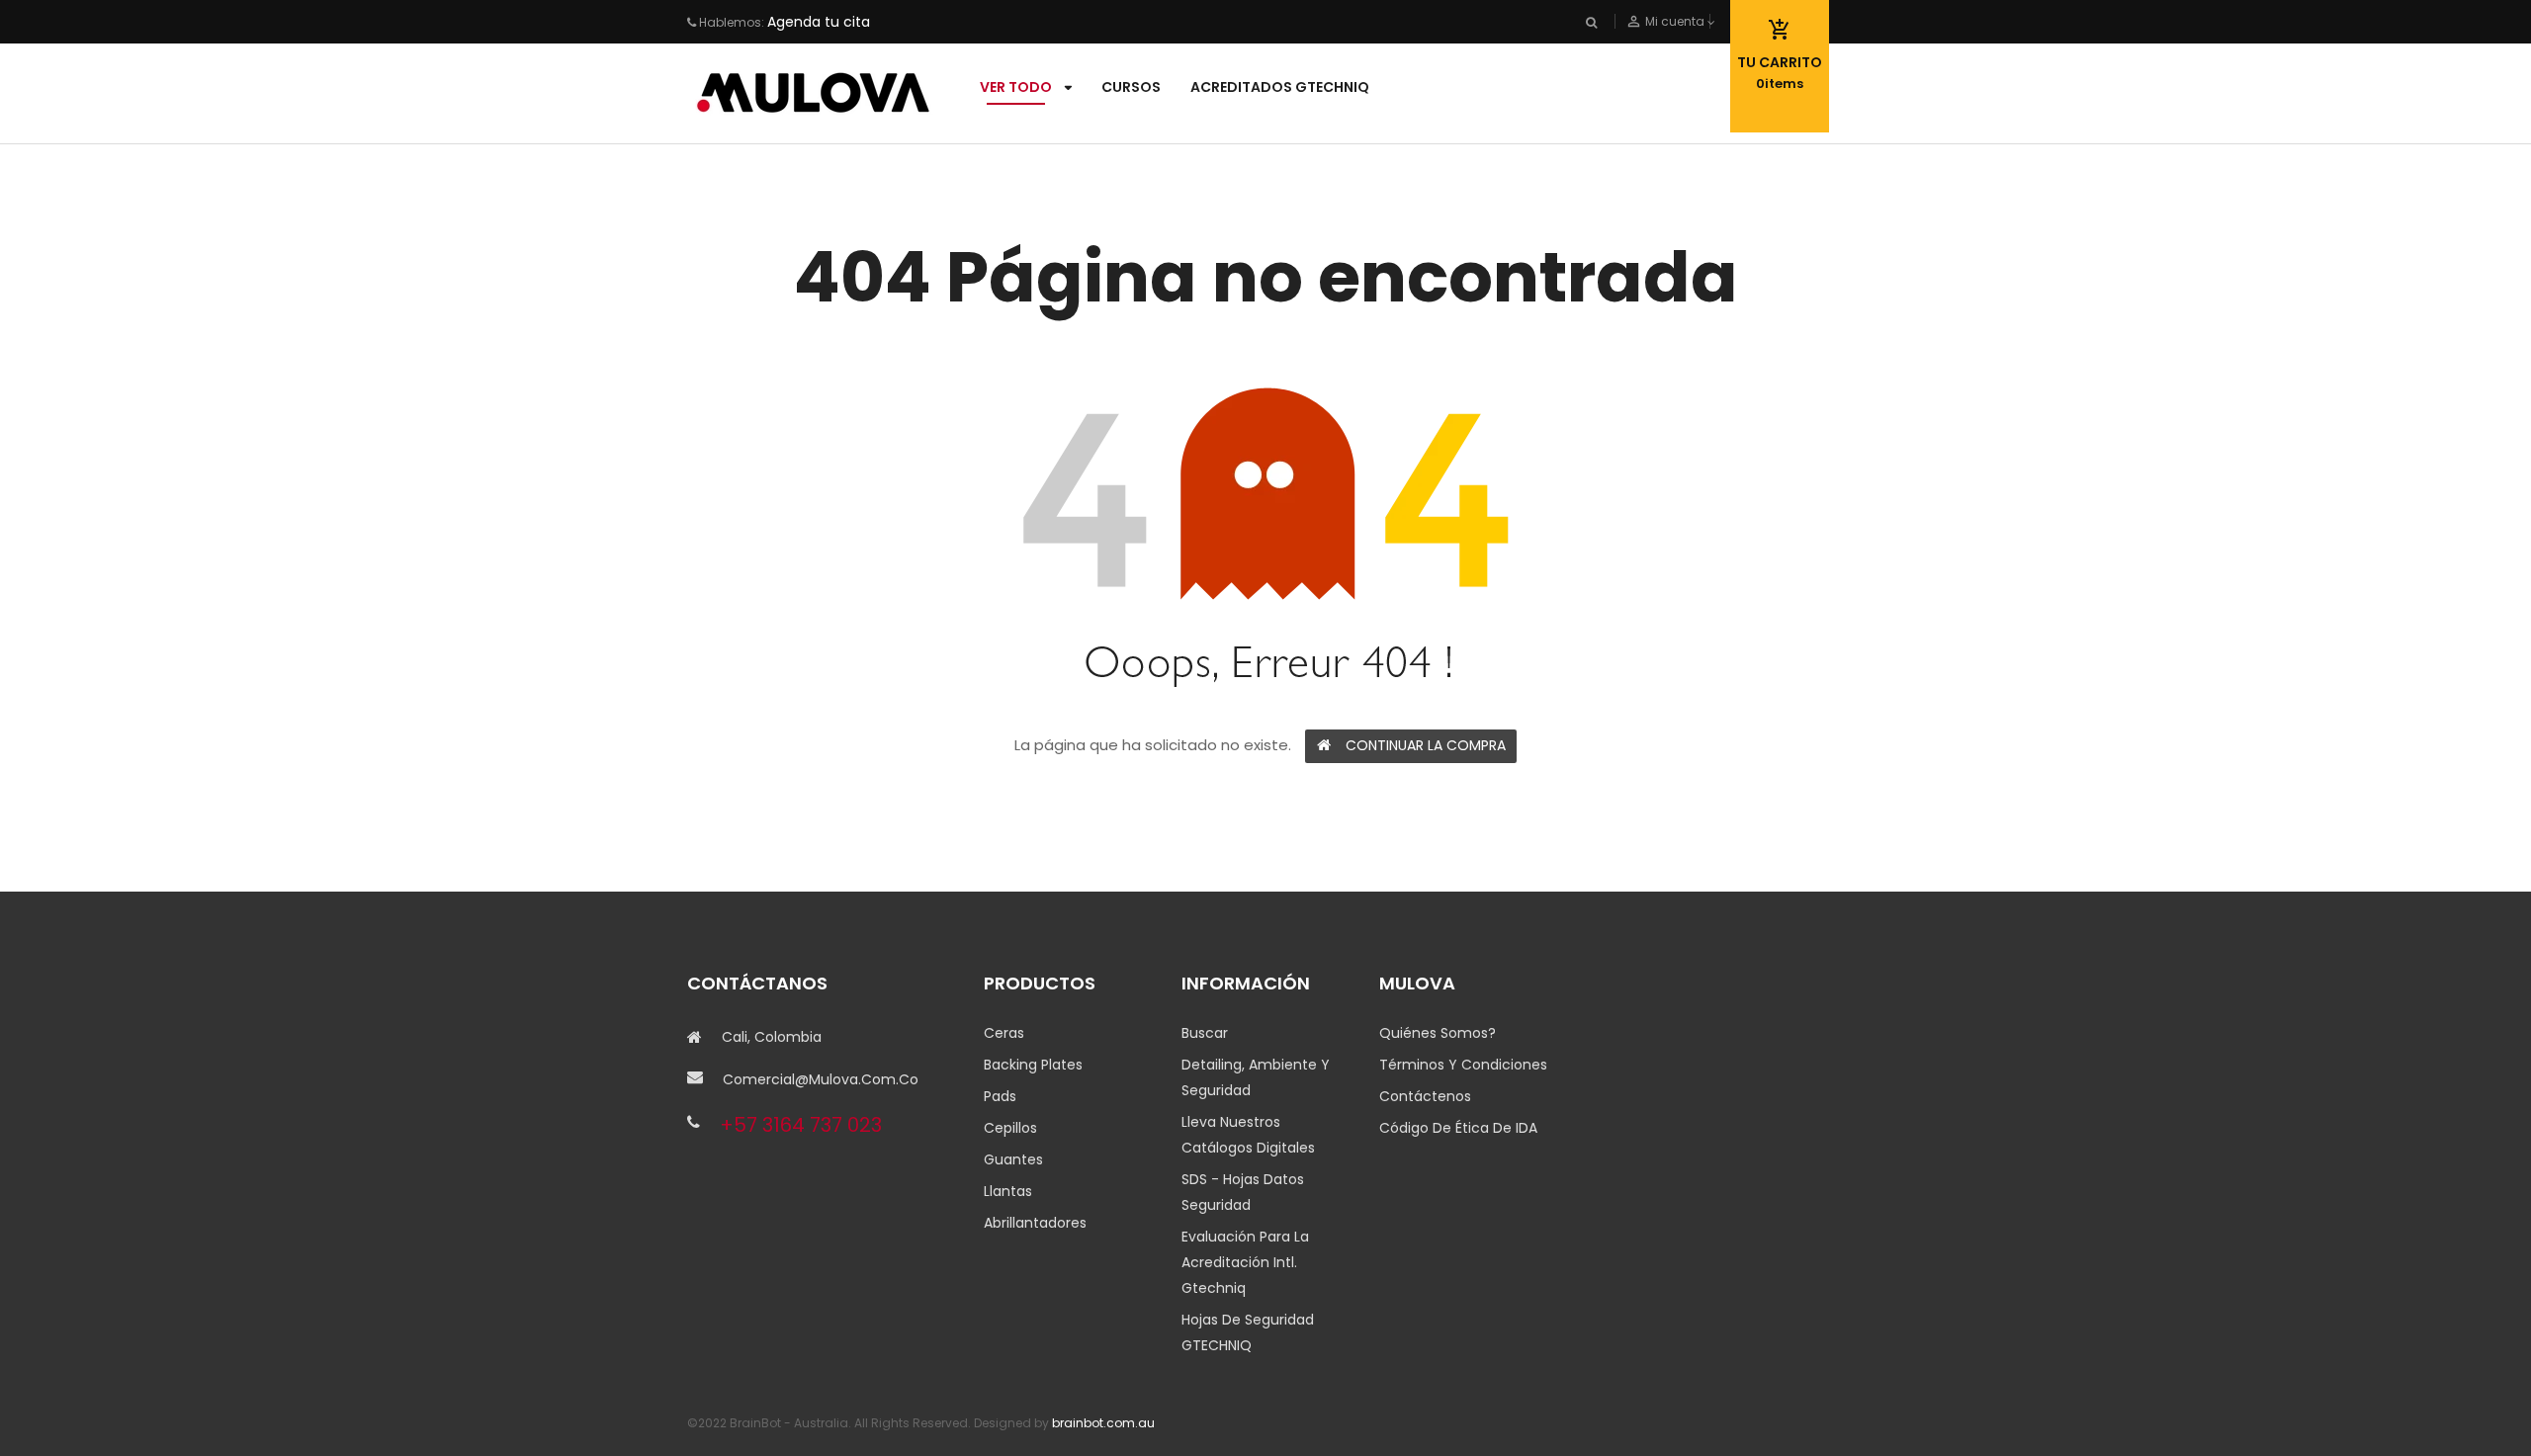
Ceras (1004, 1033)
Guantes (1013, 1159)
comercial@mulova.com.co (821, 1079)
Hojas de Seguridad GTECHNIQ (1248, 1332)
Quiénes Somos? (1438, 1033)
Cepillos (1010, 1128)
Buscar (1205, 1033)
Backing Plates (1033, 1065)
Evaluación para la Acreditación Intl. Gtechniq (1245, 1262)
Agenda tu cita (819, 22)
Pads (1000, 1096)
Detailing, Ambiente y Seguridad (1256, 1077)
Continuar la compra (1426, 745)
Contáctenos (1425, 1096)
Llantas (1008, 1191)
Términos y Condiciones (1463, 1065)
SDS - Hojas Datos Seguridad (1243, 1192)
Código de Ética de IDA (1458, 1128)
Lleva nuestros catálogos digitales (1248, 1135)
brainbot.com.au (1103, 1423)
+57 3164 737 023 (801, 1125)
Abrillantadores (1035, 1223)
